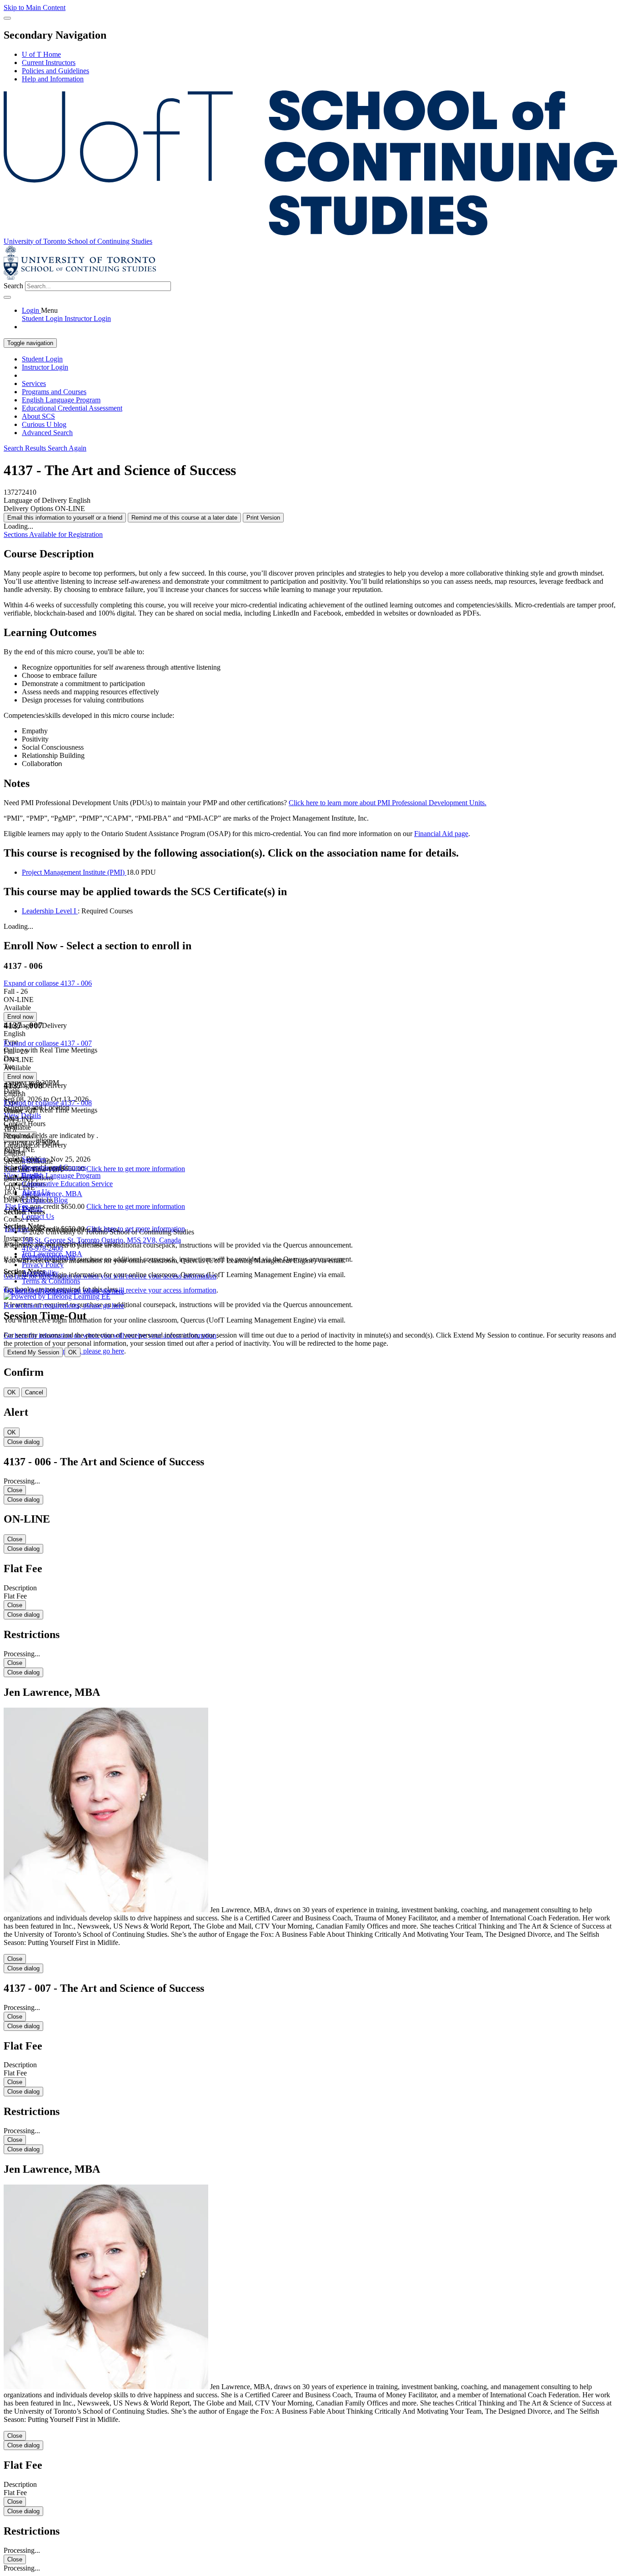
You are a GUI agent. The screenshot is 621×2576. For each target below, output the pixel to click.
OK (73, 1352)
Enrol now (20, 1017)
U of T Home (41, 54)
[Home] (310, 233)
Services (34, 383)
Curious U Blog (45, 1200)
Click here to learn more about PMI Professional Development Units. (388, 803)
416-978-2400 (42, 1248)
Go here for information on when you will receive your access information (110, 1290)
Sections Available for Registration (53, 534)
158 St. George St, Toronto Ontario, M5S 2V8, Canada (101, 1240)
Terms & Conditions (51, 1281)
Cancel (34, 1392)
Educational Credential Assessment (72, 408)
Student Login (42, 359)
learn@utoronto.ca (48, 1256)
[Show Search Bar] (7, 18)
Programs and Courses (54, 392)
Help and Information (53, 79)
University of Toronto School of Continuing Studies (78, 241)
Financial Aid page (441, 834)
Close (15, 1490)
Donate (32, 1208)
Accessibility (40, 1273)
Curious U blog (44, 424)
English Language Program (61, 400)
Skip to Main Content (35, 8)
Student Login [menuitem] (43, 318)
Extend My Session (33, 1352)
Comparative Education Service (67, 1184)
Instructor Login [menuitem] (88, 318)
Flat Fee (18, 1206)
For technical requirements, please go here (64, 1306)
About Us (36, 1192)
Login (31, 310)
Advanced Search (47, 433)
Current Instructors (49, 63)
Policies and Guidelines (55, 71)
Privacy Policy (43, 1265)
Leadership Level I (50, 911)
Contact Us (38, 1216)
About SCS (38, 416)
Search (13, 286)
